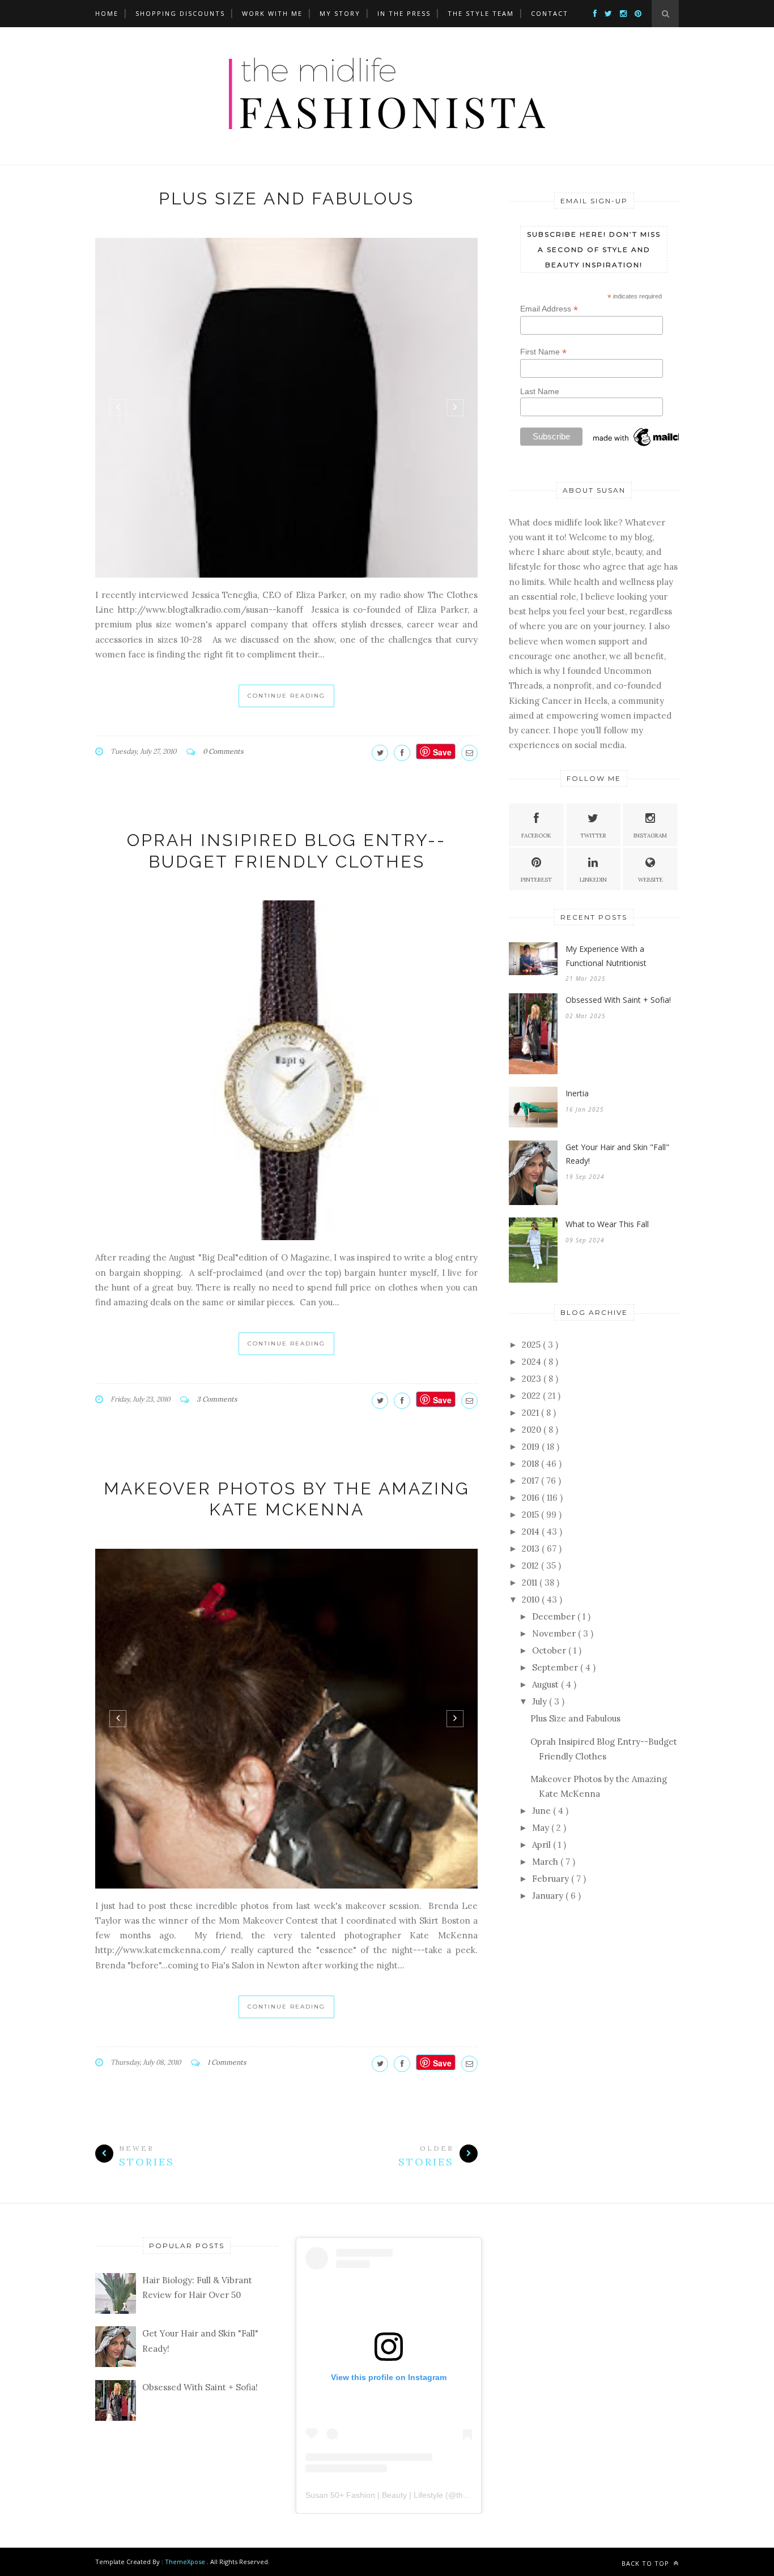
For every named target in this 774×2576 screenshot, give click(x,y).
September (556, 1667)
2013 (532, 1548)
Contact (550, 13)
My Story (340, 13)
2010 (532, 1599)
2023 (533, 1379)
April (543, 1845)
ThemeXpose (185, 2562)
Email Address (549, 309)
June (543, 1811)
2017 (531, 1481)
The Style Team (481, 13)
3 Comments (217, 1399)
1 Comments (227, 2062)
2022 (532, 1396)
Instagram (650, 836)
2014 (532, 1531)
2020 (533, 1430)
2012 (531, 1565)
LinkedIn (593, 880)
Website (650, 880)
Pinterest (536, 880)
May (542, 1828)
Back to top (647, 2563)
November (555, 1633)
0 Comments (223, 751)
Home (107, 13)
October (550, 1650)
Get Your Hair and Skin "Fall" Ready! (617, 1154)
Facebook (536, 836)
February (552, 1879)
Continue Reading (286, 696)
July (541, 1701)
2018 (531, 1464)
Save (442, 752)
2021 (531, 1413)
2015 (531, 1515)
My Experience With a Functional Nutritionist (606, 956)
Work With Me (272, 13)
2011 (531, 1582)
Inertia (577, 1093)
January (549, 1896)
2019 (532, 1447)
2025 (532, 1345)
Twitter (593, 836)
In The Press (404, 13)
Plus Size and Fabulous (286, 198)
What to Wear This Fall (607, 1224)
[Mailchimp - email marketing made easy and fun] (648, 446)
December (555, 1616)
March (546, 1862)
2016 (532, 1498)
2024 (533, 1362)
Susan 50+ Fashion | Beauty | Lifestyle (374, 2495)
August (547, 1684)
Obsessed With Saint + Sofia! (618, 1000)
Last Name (540, 391)
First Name (543, 352)
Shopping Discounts (180, 13)
